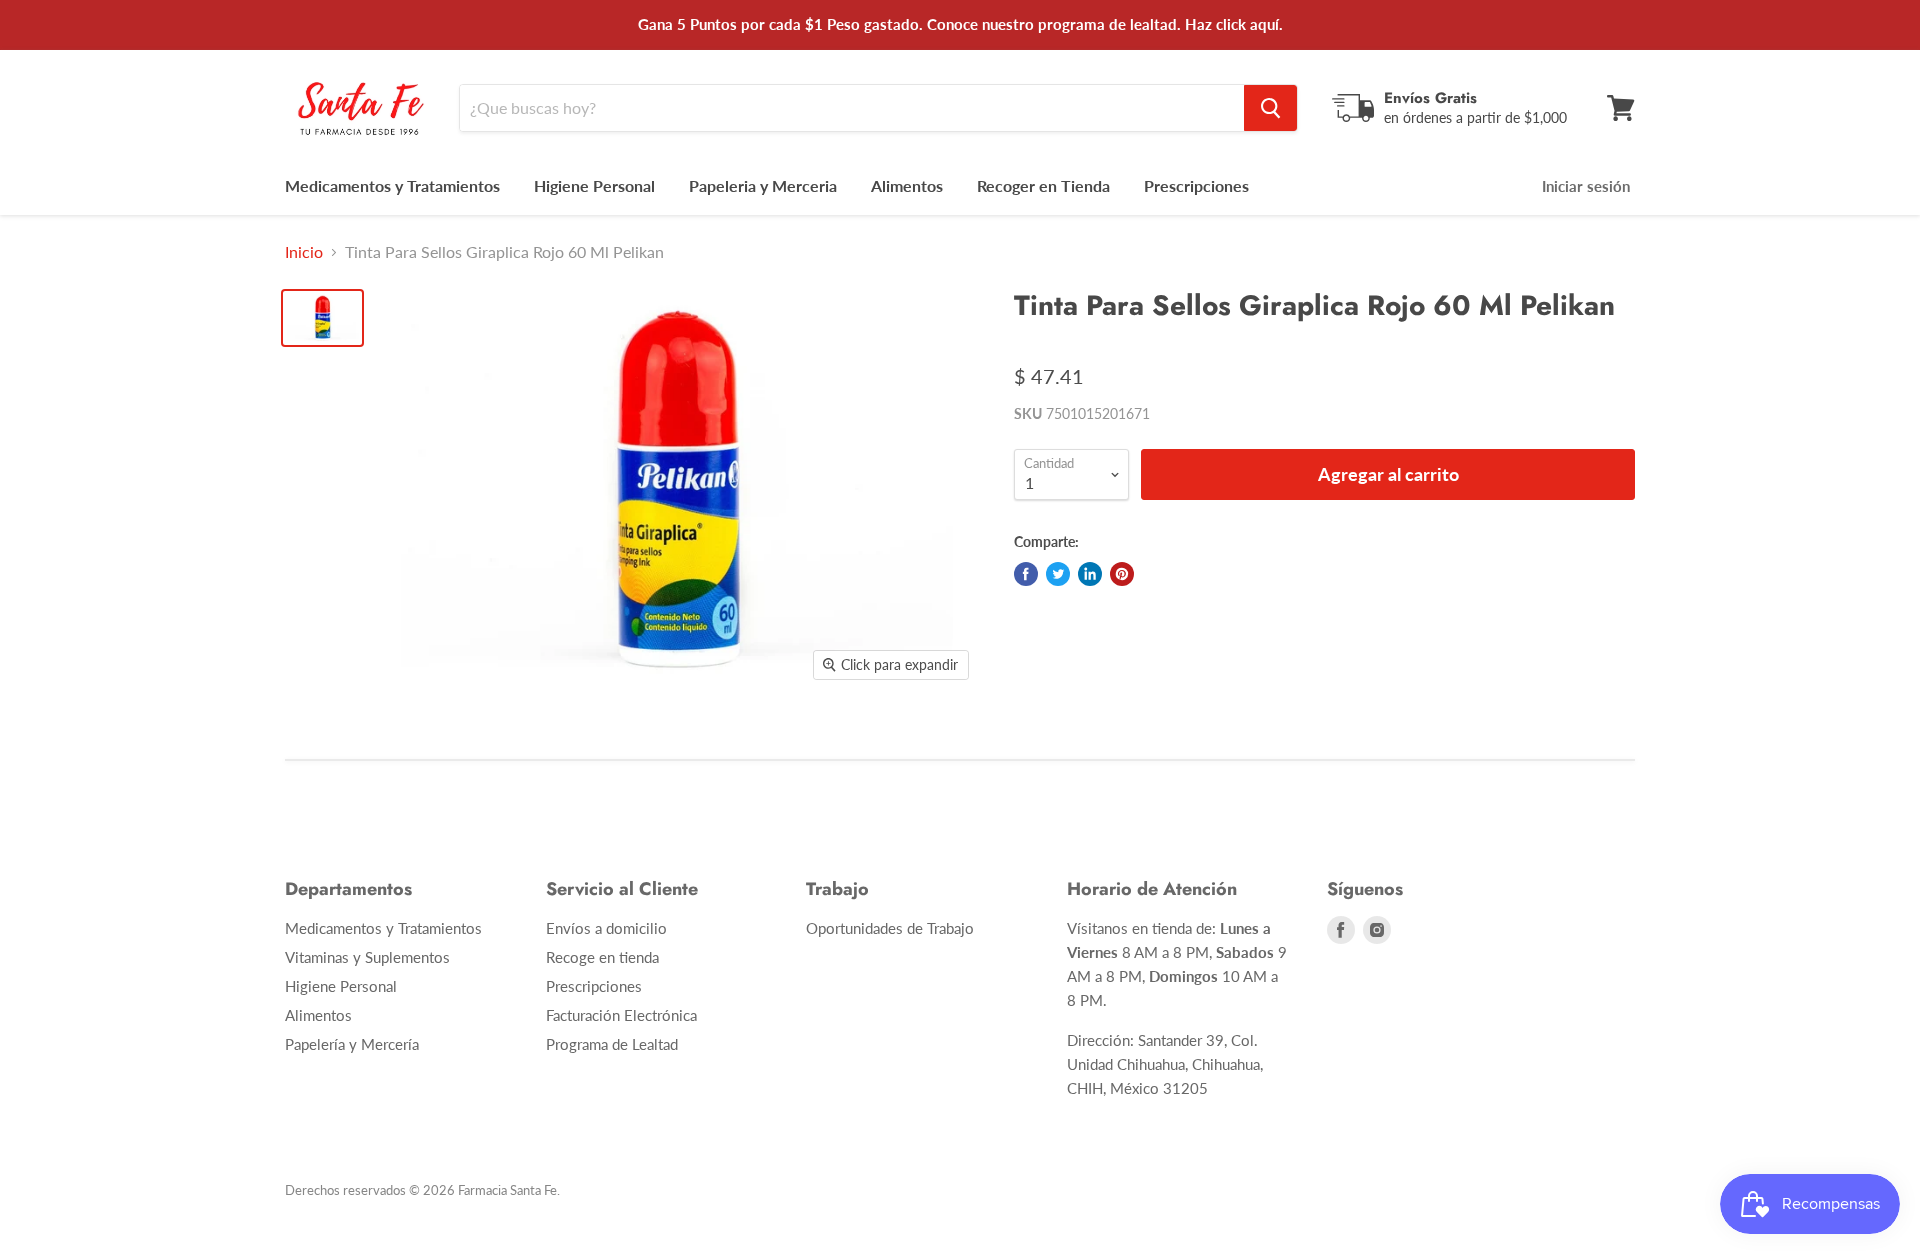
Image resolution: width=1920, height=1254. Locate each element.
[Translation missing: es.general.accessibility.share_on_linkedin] (1090, 574)
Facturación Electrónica (621, 1015)
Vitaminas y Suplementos (367, 957)
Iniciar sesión (1586, 186)
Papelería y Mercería (352, 1044)
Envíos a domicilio (606, 928)
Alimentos (907, 185)
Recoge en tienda (602, 957)
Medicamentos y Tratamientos (392, 185)
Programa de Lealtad (612, 1044)
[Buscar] (1270, 108)
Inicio (304, 252)
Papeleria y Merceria (763, 185)
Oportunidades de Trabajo (890, 928)
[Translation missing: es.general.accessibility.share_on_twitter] (1058, 574)
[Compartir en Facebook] (1026, 574)
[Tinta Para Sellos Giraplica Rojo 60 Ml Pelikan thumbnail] (322, 317)
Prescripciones (1196, 185)
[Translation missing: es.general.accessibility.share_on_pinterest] (1122, 574)
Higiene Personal (594, 185)
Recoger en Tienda (1043, 185)
